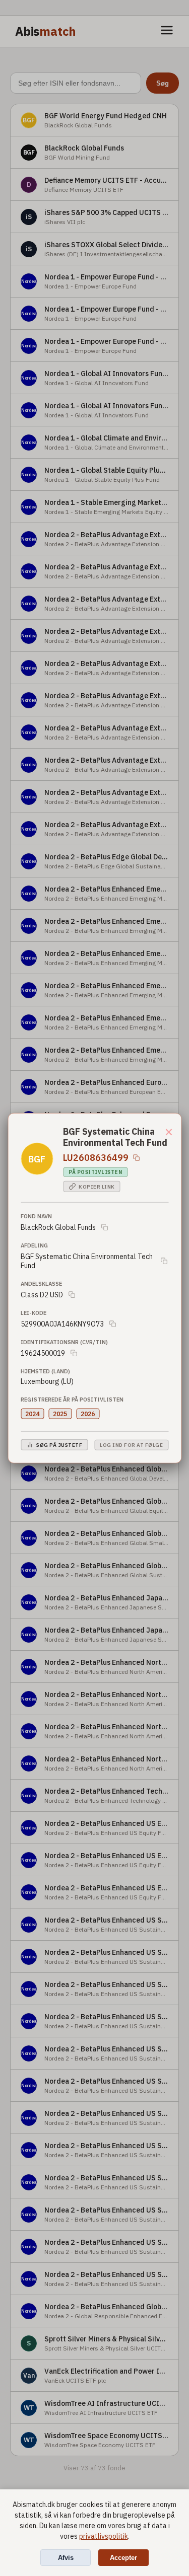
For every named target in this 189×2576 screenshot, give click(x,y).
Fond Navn (36, 1216)
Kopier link (97, 1186)
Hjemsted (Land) (45, 1371)
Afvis (66, 2558)
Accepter (123, 2558)
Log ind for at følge (131, 1445)
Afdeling (34, 1245)
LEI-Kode (34, 1313)
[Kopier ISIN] (136, 1157)
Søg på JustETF (59, 1445)
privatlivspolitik (104, 2536)
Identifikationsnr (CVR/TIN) (64, 1342)
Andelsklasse (41, 1284)
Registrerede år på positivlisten (72, 1400)
